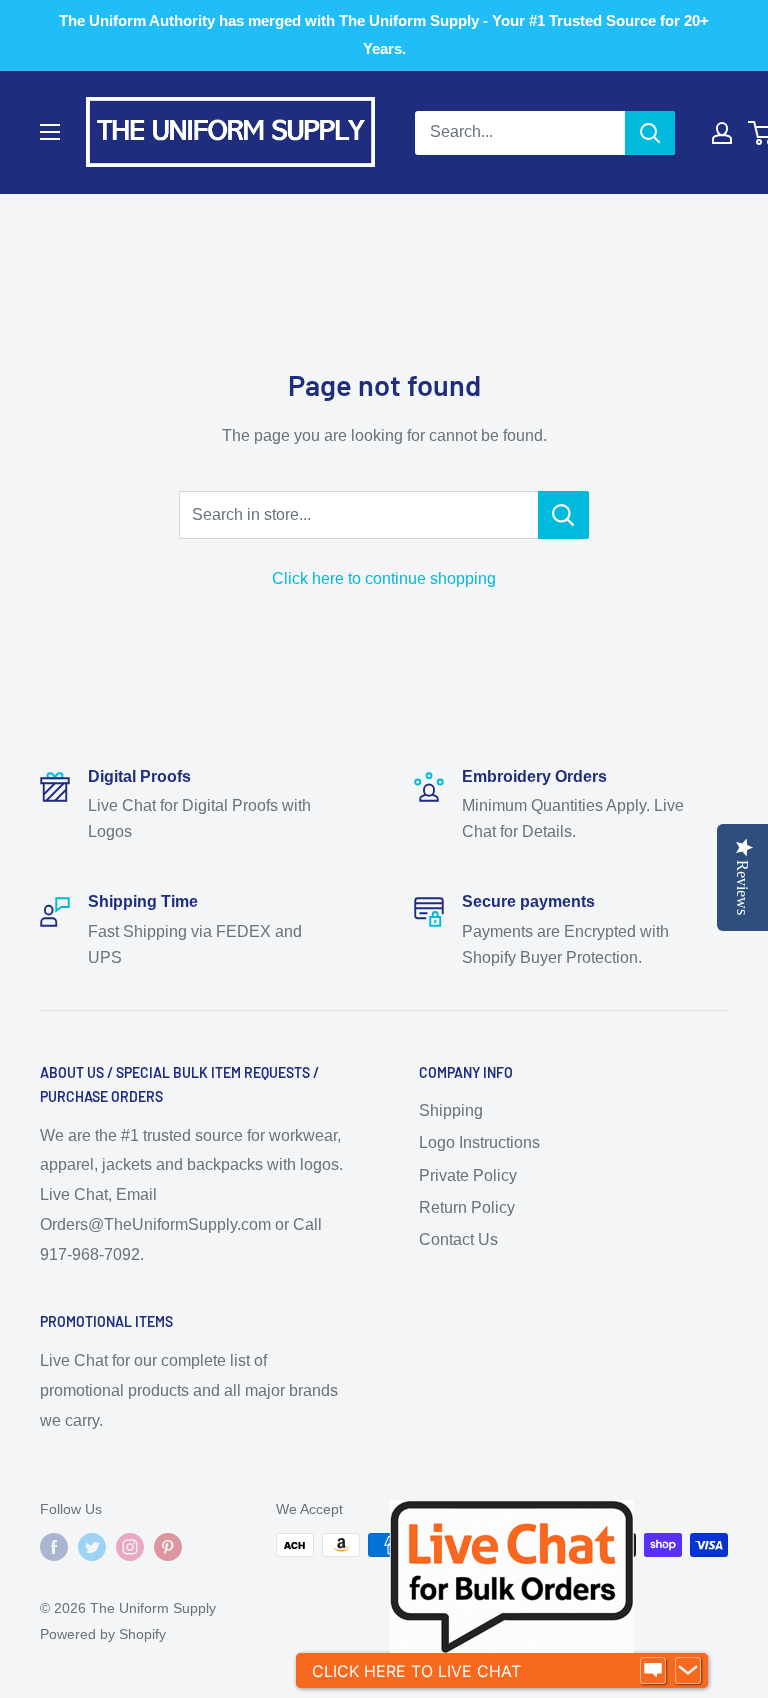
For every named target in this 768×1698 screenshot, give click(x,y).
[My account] (722, 133)
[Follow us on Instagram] (130, 1547)
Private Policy (468, 1175)
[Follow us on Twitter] (92, 1547)
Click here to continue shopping (384, 578)
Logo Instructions (479, 1142)
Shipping (451, 1110)
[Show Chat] (653, 1671)
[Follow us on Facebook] (54, 1547)
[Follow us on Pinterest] (168, 1547)
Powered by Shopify (103, 1634)
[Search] (650, 133)
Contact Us (458, 1239)
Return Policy (467, 1207)
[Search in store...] (563, 515)
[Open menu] (50, 132)
